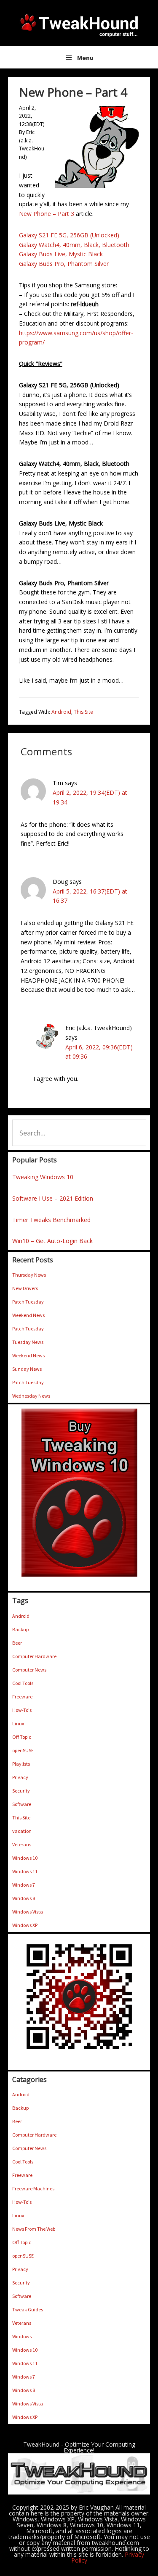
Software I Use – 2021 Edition (53, 1198)
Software (22, 1804)
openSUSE (23, 1750)
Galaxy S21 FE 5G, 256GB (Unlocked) (69, 235)
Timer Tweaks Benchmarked (51, 1220)
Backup (20, 1629)
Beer (17, 1643)
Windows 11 (25, 1871)
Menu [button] (85, 58)
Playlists (21, 1764)
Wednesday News (31, 1396)
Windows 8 (24, 1898)
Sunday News (27, 1369)
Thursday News (29, 1275)
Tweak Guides (28, 2309)
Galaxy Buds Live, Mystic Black (61, 254)
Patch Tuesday (28, 1302)
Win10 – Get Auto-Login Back (52, 1241)
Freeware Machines (33, 2188)
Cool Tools (23, 1683)
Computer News (29, 1670)
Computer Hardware (34, 1656)
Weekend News (28, 1315)
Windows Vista (28, 1912)
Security (21, 1791)
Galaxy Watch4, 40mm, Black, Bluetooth (74, 245)
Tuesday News (28, 1342)
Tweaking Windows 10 (43, 1177)
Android (61, 712)
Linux (18, 1723)
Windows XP (25, 1925)
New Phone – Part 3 (47, 214)
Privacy (20, 1777)
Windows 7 (24, 1885)
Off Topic (22, 1737)
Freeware (22, 1697)
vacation (22, 1831)
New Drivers (25, 1288)
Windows (22, 2336)
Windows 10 (25, 1858)
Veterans (22, 1844)
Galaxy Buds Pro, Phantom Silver (64, 264)
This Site (83, 712)
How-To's (22, 1710)
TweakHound (79, 25)
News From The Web (34, 2229)
